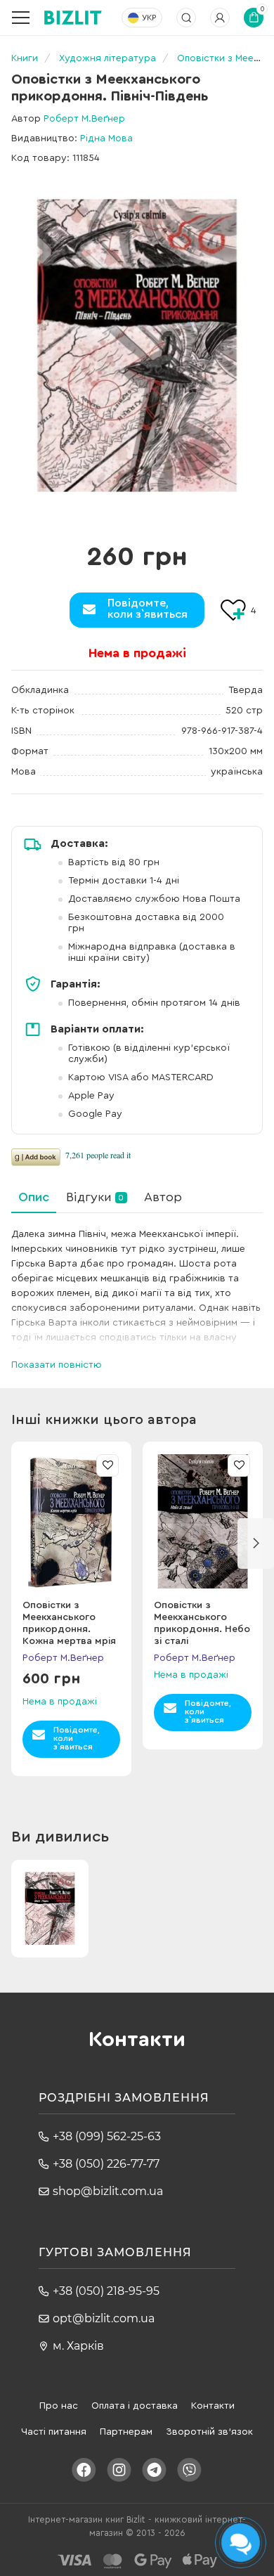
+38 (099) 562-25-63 (107, 2136)
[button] (256, 1543)
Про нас (59, 2406)
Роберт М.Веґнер (84, 119)
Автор (163, 1197)
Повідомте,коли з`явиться (148, 609)
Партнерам (126, 2432)
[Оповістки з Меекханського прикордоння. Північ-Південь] (137, 345)
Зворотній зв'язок (209, 2432)
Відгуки (95, 1197)
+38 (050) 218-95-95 (106, 2291)
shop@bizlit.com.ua (108, 2191)
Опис (34, 1197)
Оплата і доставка (135, 2406)
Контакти (213, 2406)
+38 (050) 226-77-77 (106, 2164)
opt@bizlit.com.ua (104, 2318)
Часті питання (54, 2432)
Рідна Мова (106, 138)
